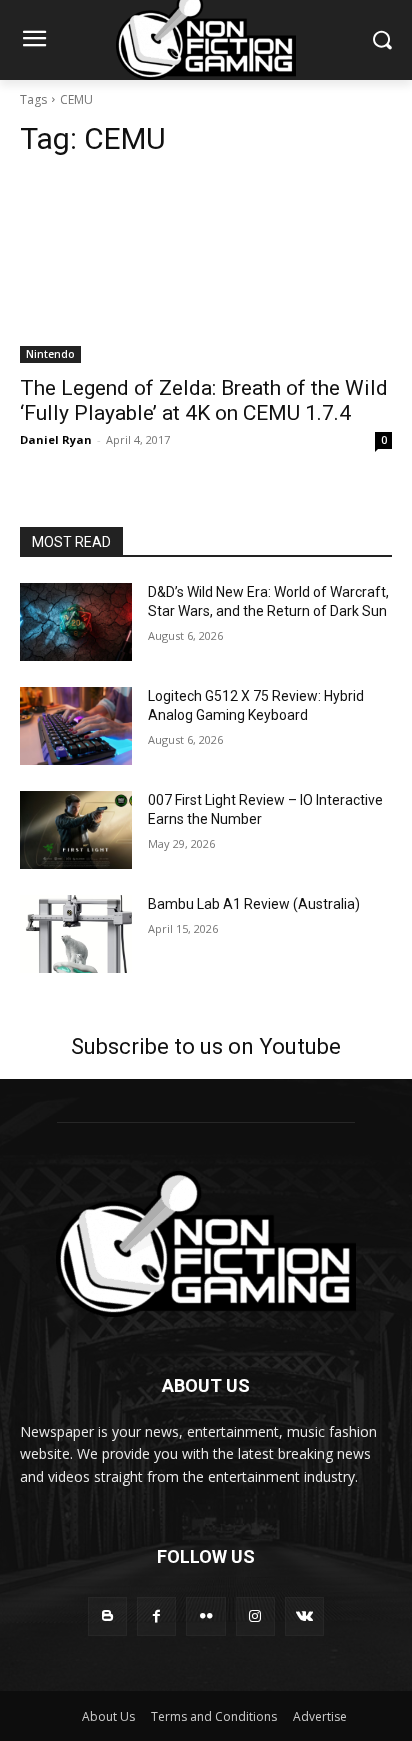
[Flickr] (205, 1616)
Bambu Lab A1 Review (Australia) (254, 904)
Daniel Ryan (56, 439)
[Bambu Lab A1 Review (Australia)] (76, 934)
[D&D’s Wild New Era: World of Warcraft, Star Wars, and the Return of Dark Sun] (76, 622)
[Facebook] (156, 1616)
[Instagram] (255, 1616)
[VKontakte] (304, 1616)
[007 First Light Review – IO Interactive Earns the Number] (76, 830)
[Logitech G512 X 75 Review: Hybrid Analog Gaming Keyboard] (76, 726)
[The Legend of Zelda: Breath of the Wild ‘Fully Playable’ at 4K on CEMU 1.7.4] (206, 270)
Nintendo (50, 354)
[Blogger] (107, 1616)
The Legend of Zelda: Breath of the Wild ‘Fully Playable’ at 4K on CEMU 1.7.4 (204, 400)
